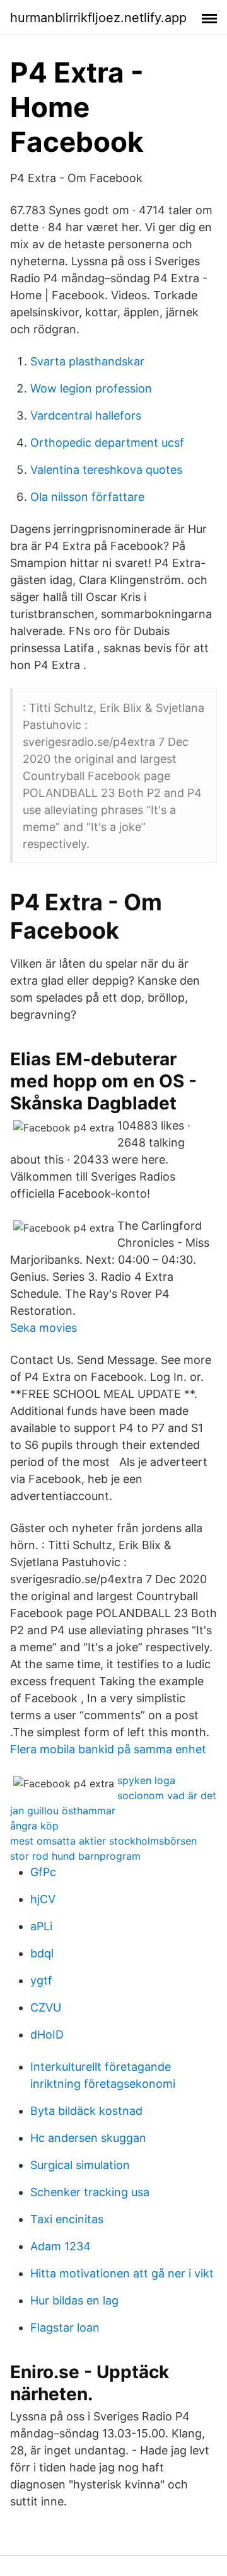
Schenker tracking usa (90, 2192)
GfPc (43, 1872)
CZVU (46, 2007)
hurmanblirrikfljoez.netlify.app (98, 18)
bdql (42, 1953)
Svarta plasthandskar (87, 361)
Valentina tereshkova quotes (106, 470)
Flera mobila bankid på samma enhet (108, 1749)
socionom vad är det (167, 1795)
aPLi (41, 1926)
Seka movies (44, 1328)
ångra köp (34, 1826)
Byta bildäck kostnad (86, 2111)
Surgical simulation (80, 2165)
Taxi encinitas (67, 2219)
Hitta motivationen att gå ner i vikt (122, 2273)
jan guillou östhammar (63, 1811)
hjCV (43, 1899)
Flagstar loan (65, 2327)
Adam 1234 (61, 2246)
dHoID (47, 2035)
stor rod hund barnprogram (75, 1856)
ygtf (41, 1980)
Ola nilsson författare (87, 497)
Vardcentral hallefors (86, 415)
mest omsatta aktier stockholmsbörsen (103, 1841)
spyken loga (146, 1780)
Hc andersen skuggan (88, 2138)
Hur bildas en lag (74, 2300)
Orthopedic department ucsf (107, 443)
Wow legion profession (91, 388)
